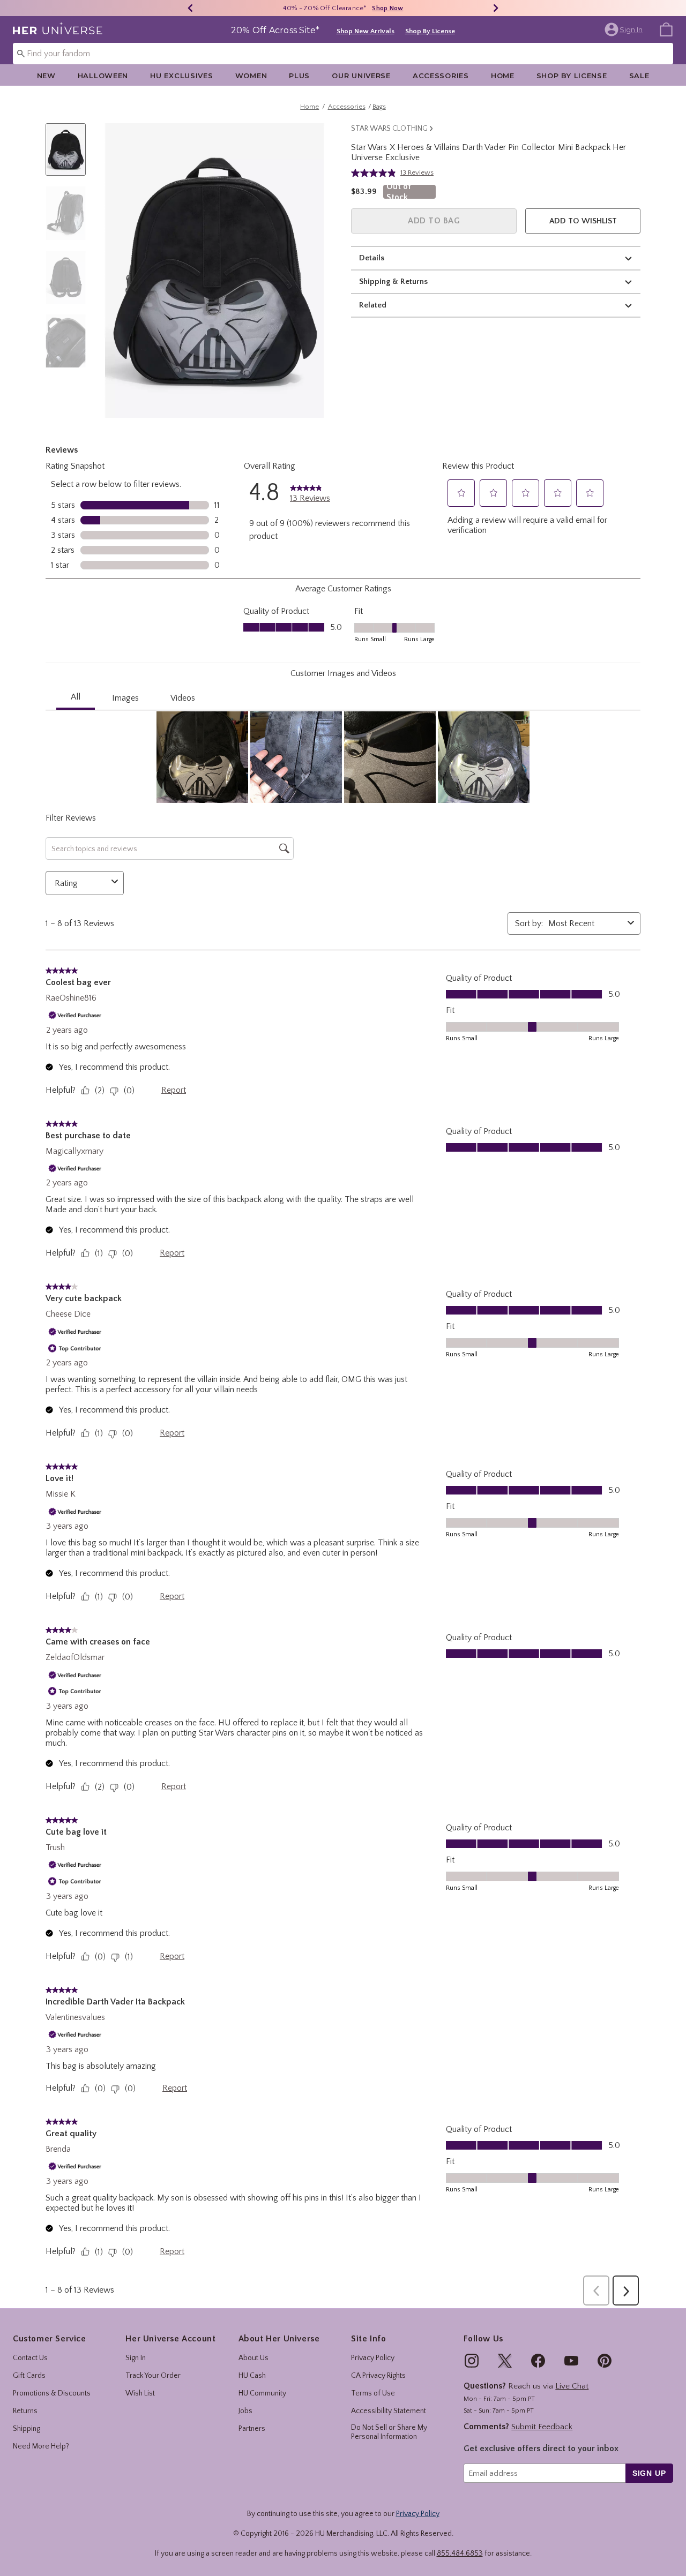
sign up (649, 2473)
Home (503, 76)
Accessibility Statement (389, 2411)
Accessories (441, 76)
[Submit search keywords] (21, 53)
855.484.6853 (460, 2554)
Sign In (136, 2358)
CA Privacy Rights (378, 2376)
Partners (252, 2429)
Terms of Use (373, 2393)
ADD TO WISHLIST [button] (583, 221)
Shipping (27, 2429)
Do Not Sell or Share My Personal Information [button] (389, 2432)
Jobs (245, 2411)
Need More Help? (41, 2446)
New (46, 76)
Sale (639, 76)
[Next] (496, 8)
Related (373, 305)
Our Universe (361, 76)
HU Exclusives (181, 76)
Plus (299, 76)
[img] (472, 2361)
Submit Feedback (542, 2427)
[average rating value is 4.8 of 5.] (376, 173)
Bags (379, 107)
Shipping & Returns (393, 281)
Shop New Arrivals (366, 31)
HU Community (262, 2393)
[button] (625, 29)
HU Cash (252, 2376)
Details (372, 258)
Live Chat (572, 2386)
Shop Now (387, 8)
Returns (25, 2411)
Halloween (103, 76)
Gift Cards (29, 2376)
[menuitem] (666, 29)
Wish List (140, 2393)
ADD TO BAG (434, 221)
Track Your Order (153, 2376)
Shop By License (430, 31)
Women (251, 76)
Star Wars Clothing (389, 129)
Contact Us (30, 2358)
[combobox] (343, 54)
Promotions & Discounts (52, 2393)
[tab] (70, 155)
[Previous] (190, 8)
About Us (253, 2358)
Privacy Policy (373, 2358)
